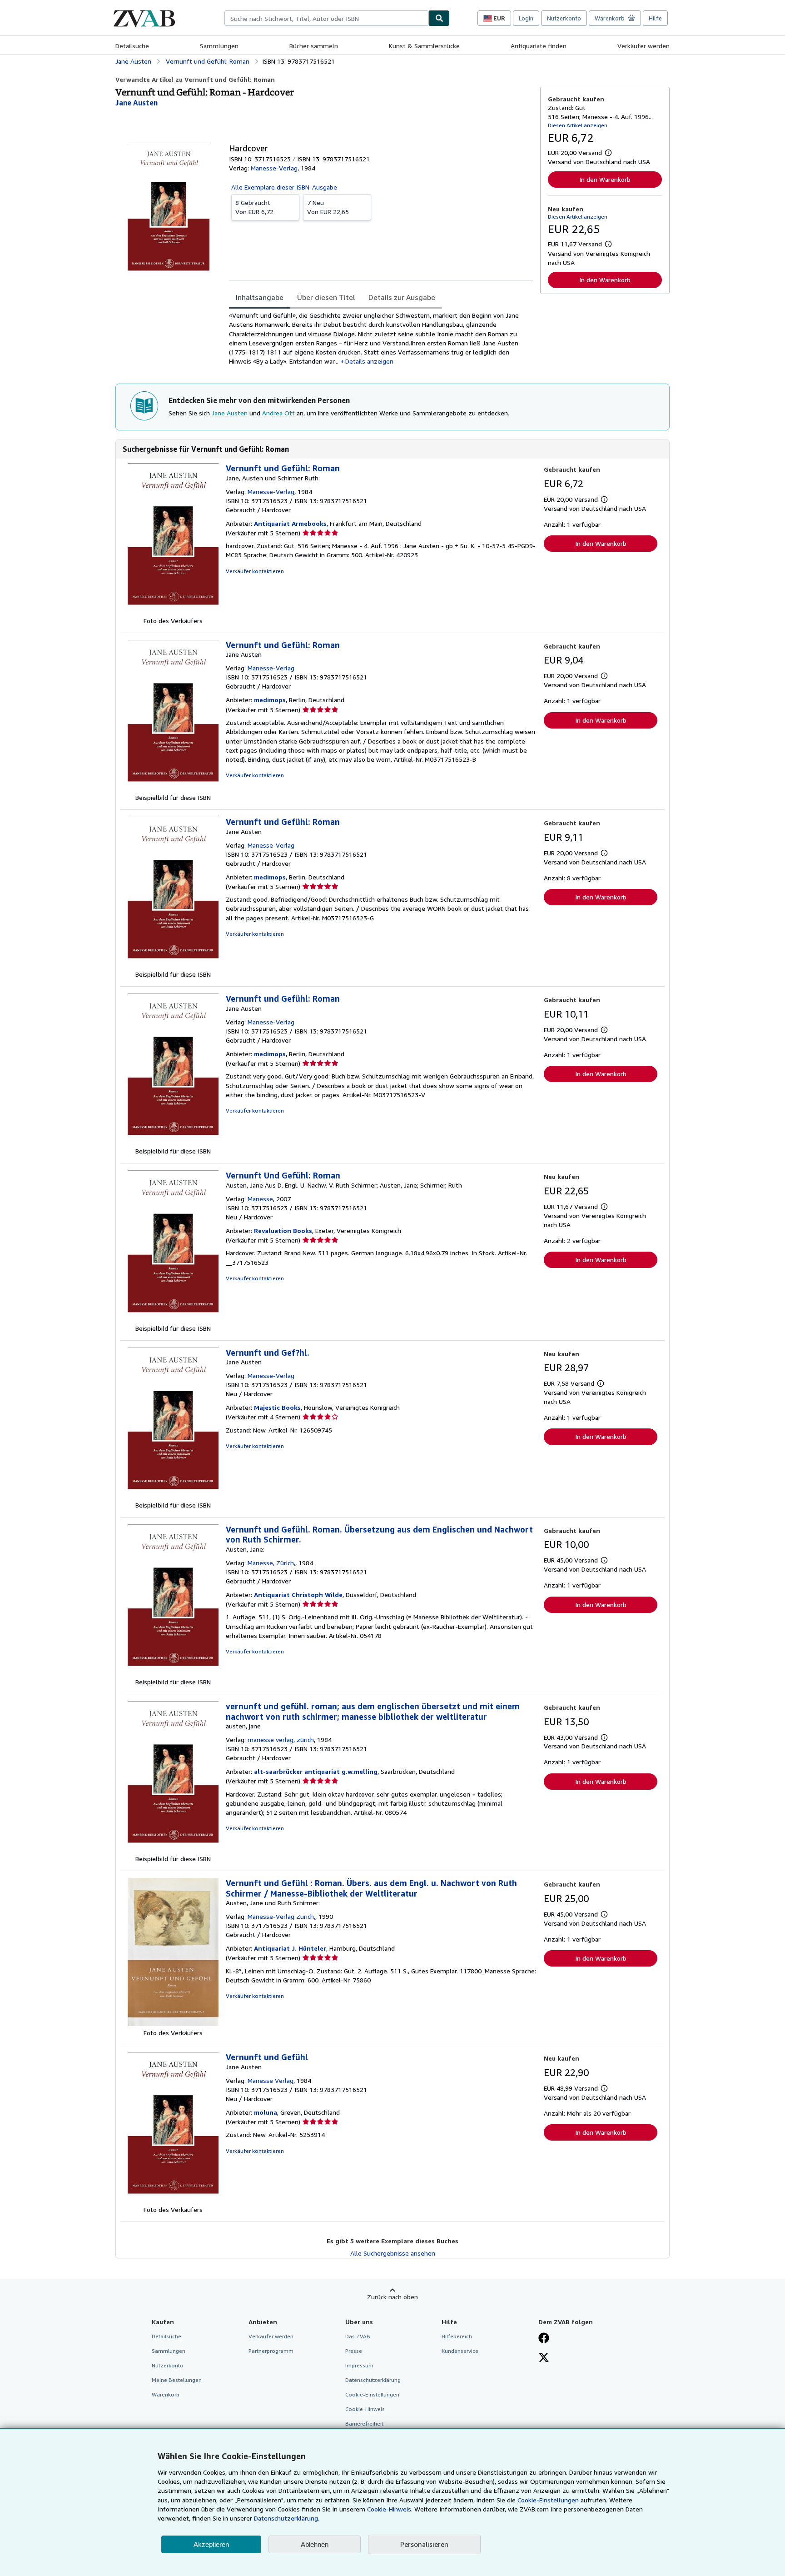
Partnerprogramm (271, 2351)
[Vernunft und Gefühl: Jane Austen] (173, 2200)
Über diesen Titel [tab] (326, 297)
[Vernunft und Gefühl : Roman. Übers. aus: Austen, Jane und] (173, 2024)
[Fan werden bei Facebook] (544, 2339)
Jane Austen (230, 413)
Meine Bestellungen (177, 2380)
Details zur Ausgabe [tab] (402, 297)
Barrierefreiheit (364, 2424)
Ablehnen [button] (315, 2544)
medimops (270, 700)
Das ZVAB (358, 2336)
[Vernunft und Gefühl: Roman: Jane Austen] (173, 788)
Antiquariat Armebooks (290, 523)
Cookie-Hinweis (365, 2409)
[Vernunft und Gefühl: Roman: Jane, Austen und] (173, 612)
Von (254, 207)
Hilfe (655, 18)
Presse (354, 2351)
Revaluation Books (283, 1231)
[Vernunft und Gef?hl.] (173, 1496)
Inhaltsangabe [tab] (260, 297)
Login (526, 18)
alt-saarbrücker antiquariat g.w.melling (316, 1771)
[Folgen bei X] (544, 2358)
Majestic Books (277, 1407)
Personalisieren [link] (424, 2544)
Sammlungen (219, 46)
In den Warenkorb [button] (605, 179)
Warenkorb (166, 2394)
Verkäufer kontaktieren (255, 571)
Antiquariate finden (539, 46)
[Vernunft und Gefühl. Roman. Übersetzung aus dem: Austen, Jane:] (173, 1673)
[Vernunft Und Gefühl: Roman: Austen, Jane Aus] (173, 1319)
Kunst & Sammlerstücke (424, 46)
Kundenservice (460, 2351)
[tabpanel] (381, 338)
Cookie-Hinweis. (390, 2509)
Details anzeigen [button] (369, 361)
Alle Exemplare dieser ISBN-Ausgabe (284, 187)
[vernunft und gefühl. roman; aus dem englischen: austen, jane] (173, 1850)
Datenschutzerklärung (373, 2380)
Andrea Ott (278, 413)
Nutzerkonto (564, 18)
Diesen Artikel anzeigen (578, 125)
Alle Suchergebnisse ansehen (393, 2253)
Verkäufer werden (643, 46)
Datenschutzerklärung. (287, 2518)
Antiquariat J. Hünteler (290, 1948)
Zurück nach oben (392, 2297)
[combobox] (327, 18)
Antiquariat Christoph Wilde (298, 1595)
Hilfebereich (457, 2336)
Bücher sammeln (314, 46)
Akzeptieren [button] (211, 2544)
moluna (266, 2112)
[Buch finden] (439, 18)
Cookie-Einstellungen (548, 2500)
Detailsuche (132, 46)
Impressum (359, 2365)
